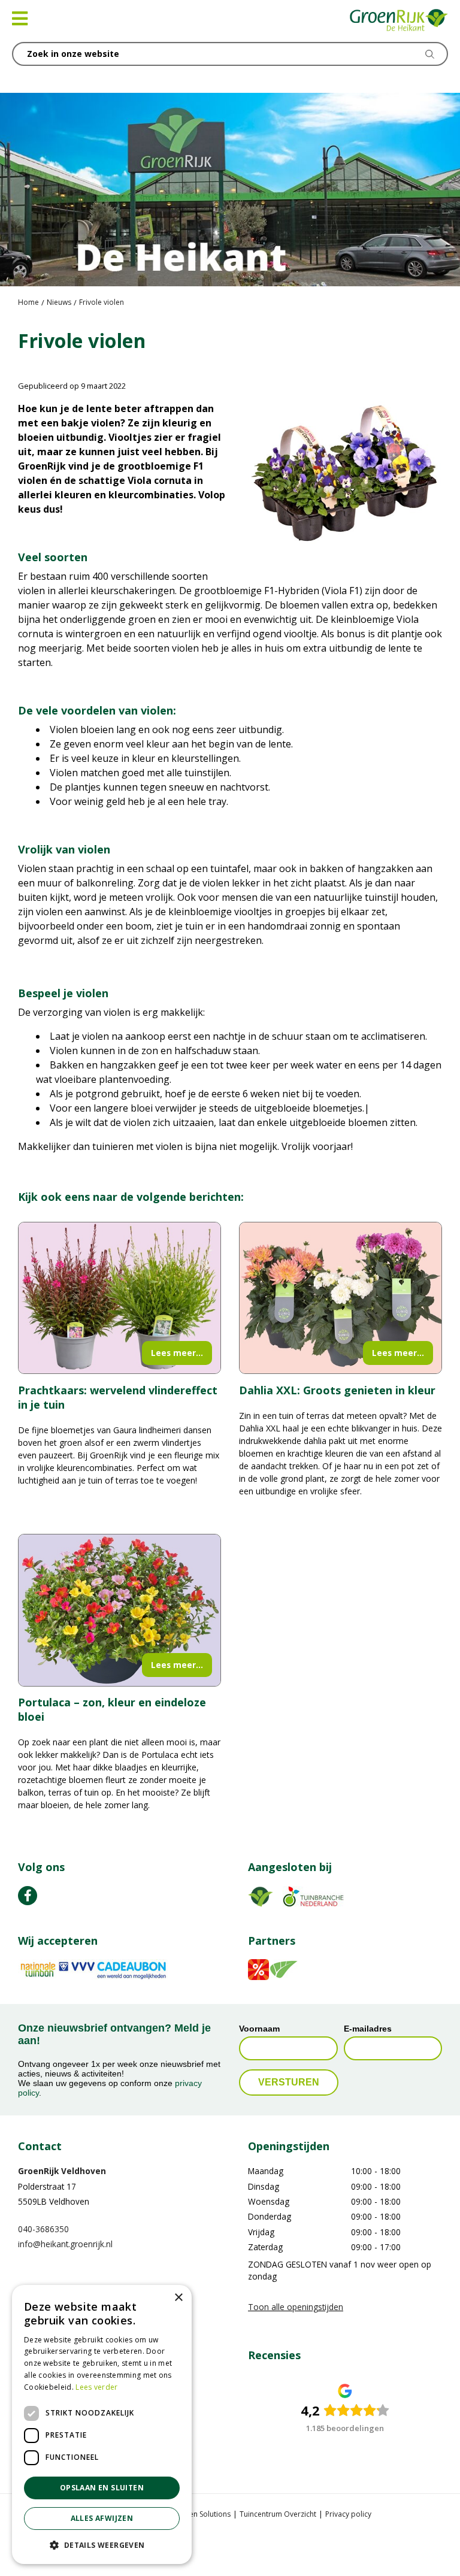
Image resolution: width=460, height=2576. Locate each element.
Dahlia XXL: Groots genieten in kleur (337, 1390)
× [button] (178, 2298)
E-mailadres (368, 2029)
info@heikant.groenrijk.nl (65, 2244)
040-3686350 (43, 2229)
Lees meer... (177, 1353)
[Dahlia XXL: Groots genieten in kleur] (341, 1298)
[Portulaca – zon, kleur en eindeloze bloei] (119, 1610)
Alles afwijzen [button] (102, 2518)
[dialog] (102, 2424)
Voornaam (259, 2029)
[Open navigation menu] (20, 19)
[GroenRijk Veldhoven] (399, 21)
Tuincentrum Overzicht (278, 2513)
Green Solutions (204, 2513)
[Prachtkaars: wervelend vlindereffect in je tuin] (119, 1298)
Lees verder (96, 2387)
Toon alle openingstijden (296, 2307)
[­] (28, 1895)
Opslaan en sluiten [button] (102, 2488)
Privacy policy (348, 2513)
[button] (102, 2545)
